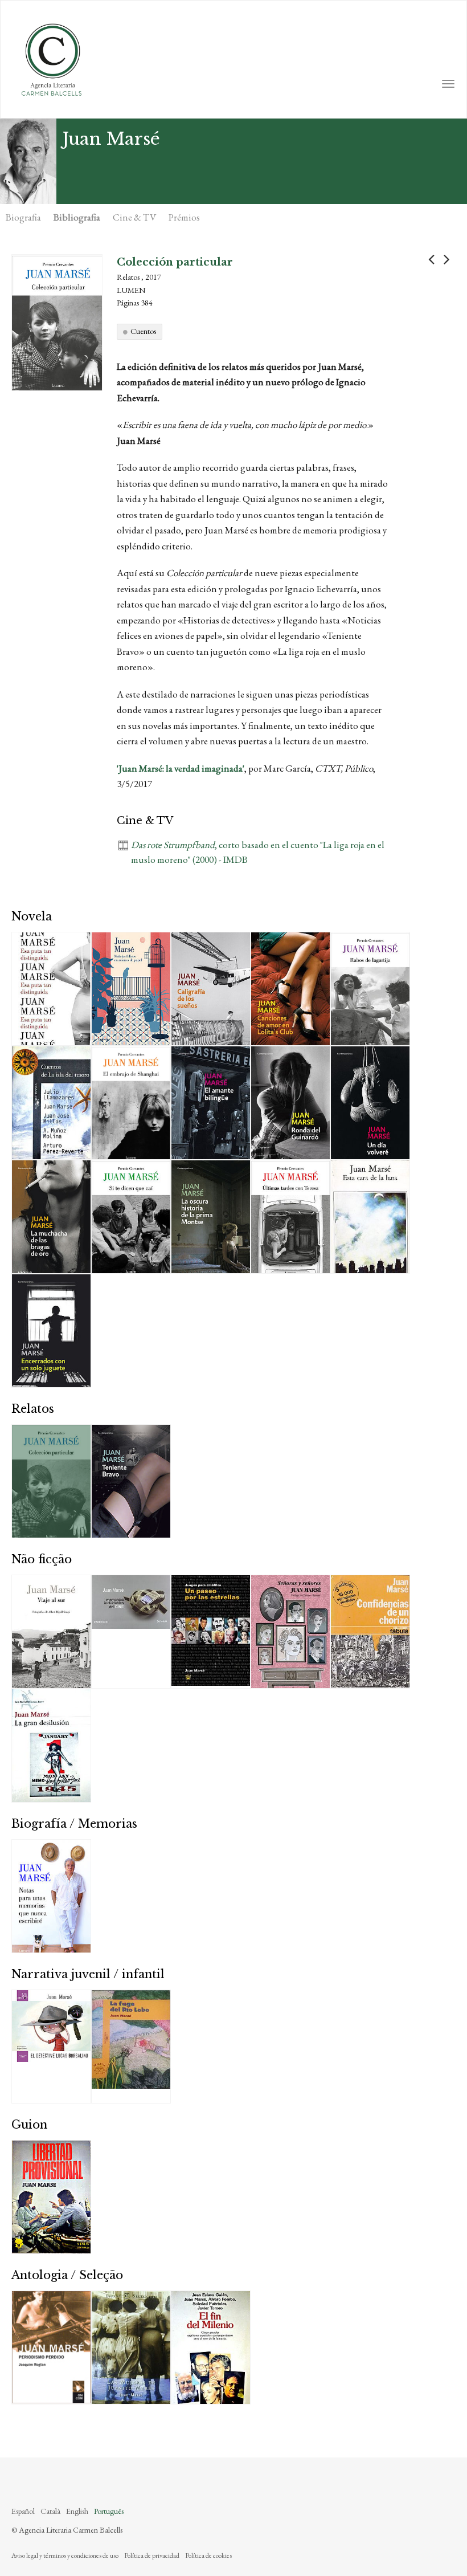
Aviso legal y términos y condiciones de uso (65, 2555)
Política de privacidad (152, 2555)
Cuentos (143, 331)
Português (109, 2511)
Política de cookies (208, 2555)
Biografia (23, 217)
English (77, 2511)
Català (50, 2511)
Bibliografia (77, 217)
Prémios (184, 217)
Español (23, 2511)
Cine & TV (134, 217)
